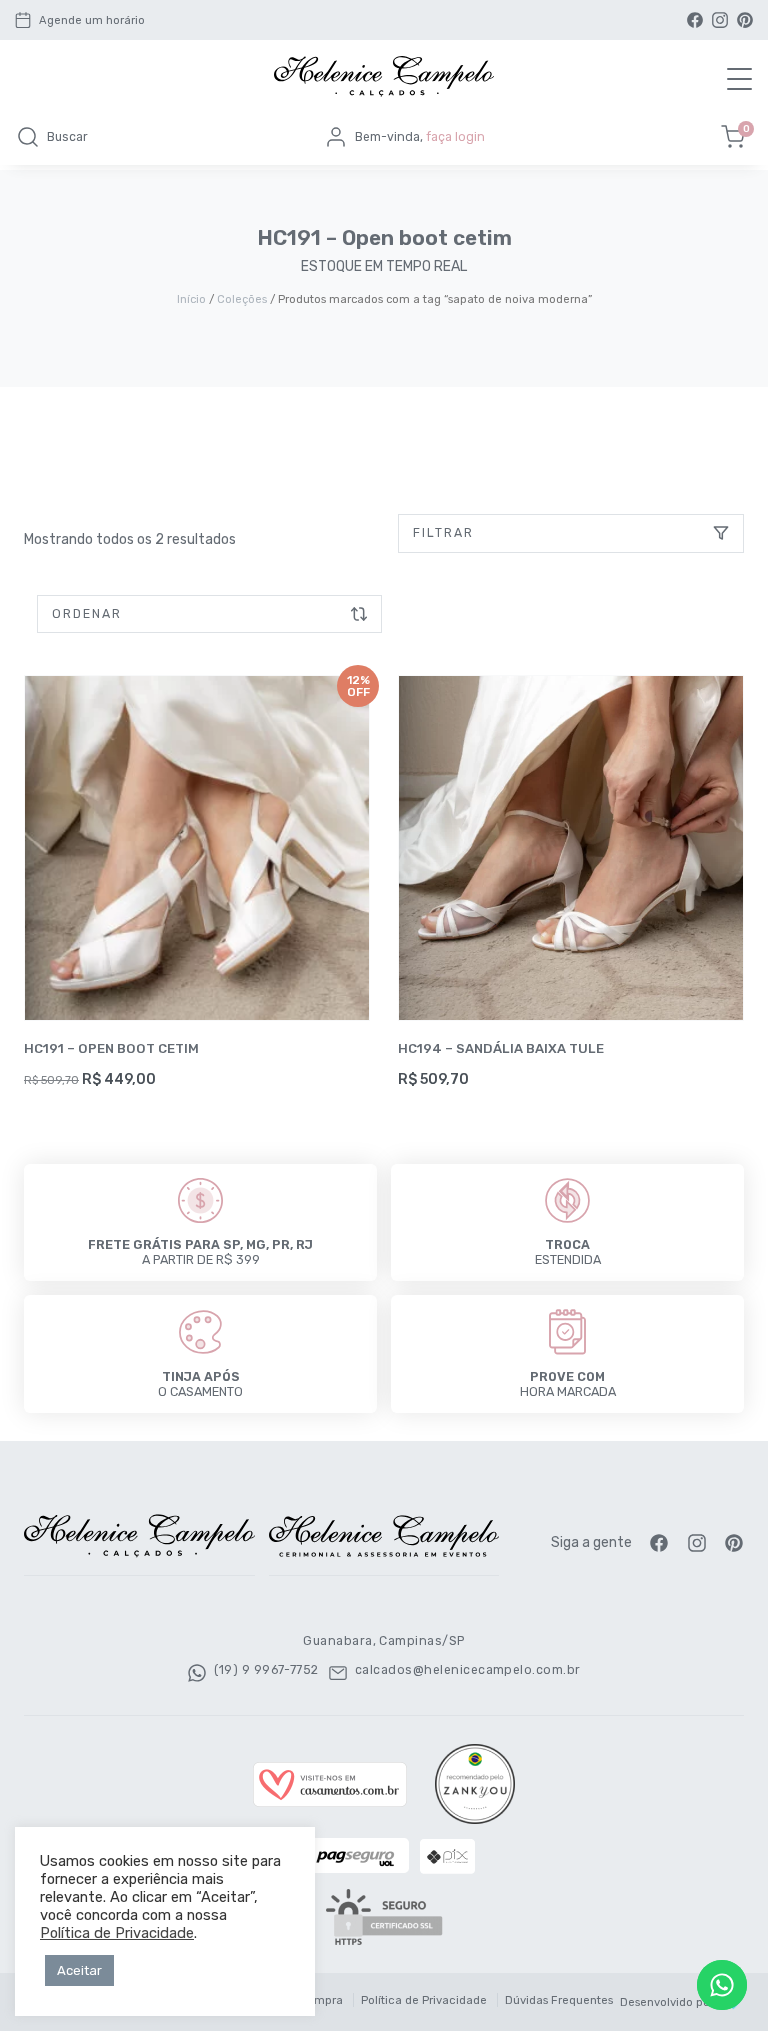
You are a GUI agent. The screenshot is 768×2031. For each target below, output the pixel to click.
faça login (455, 137)
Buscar (67, 137)
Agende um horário (92, 20)
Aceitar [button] (79, 1970)
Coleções (242, 299)
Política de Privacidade (424, 2000)
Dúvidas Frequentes (559, 2000)
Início (191, 299)
